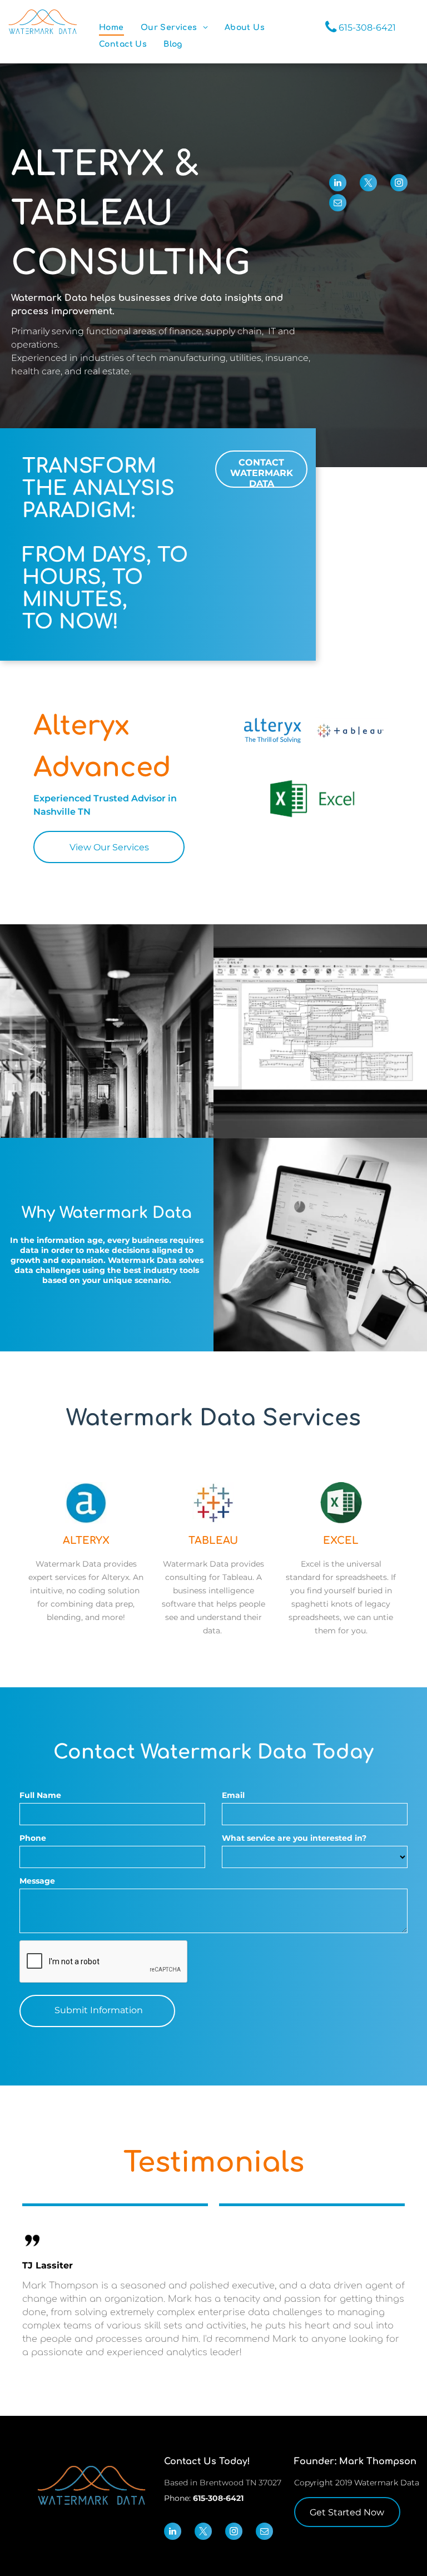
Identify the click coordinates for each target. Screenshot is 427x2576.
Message (37, 1881)
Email (233, 1795)
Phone (33, 1838)
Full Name (40, 1795)
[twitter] (368, 184)
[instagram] (399, 184)
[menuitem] (111, 28)
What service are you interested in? (294, 1838)
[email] (338, 204)
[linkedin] (338, 184)
